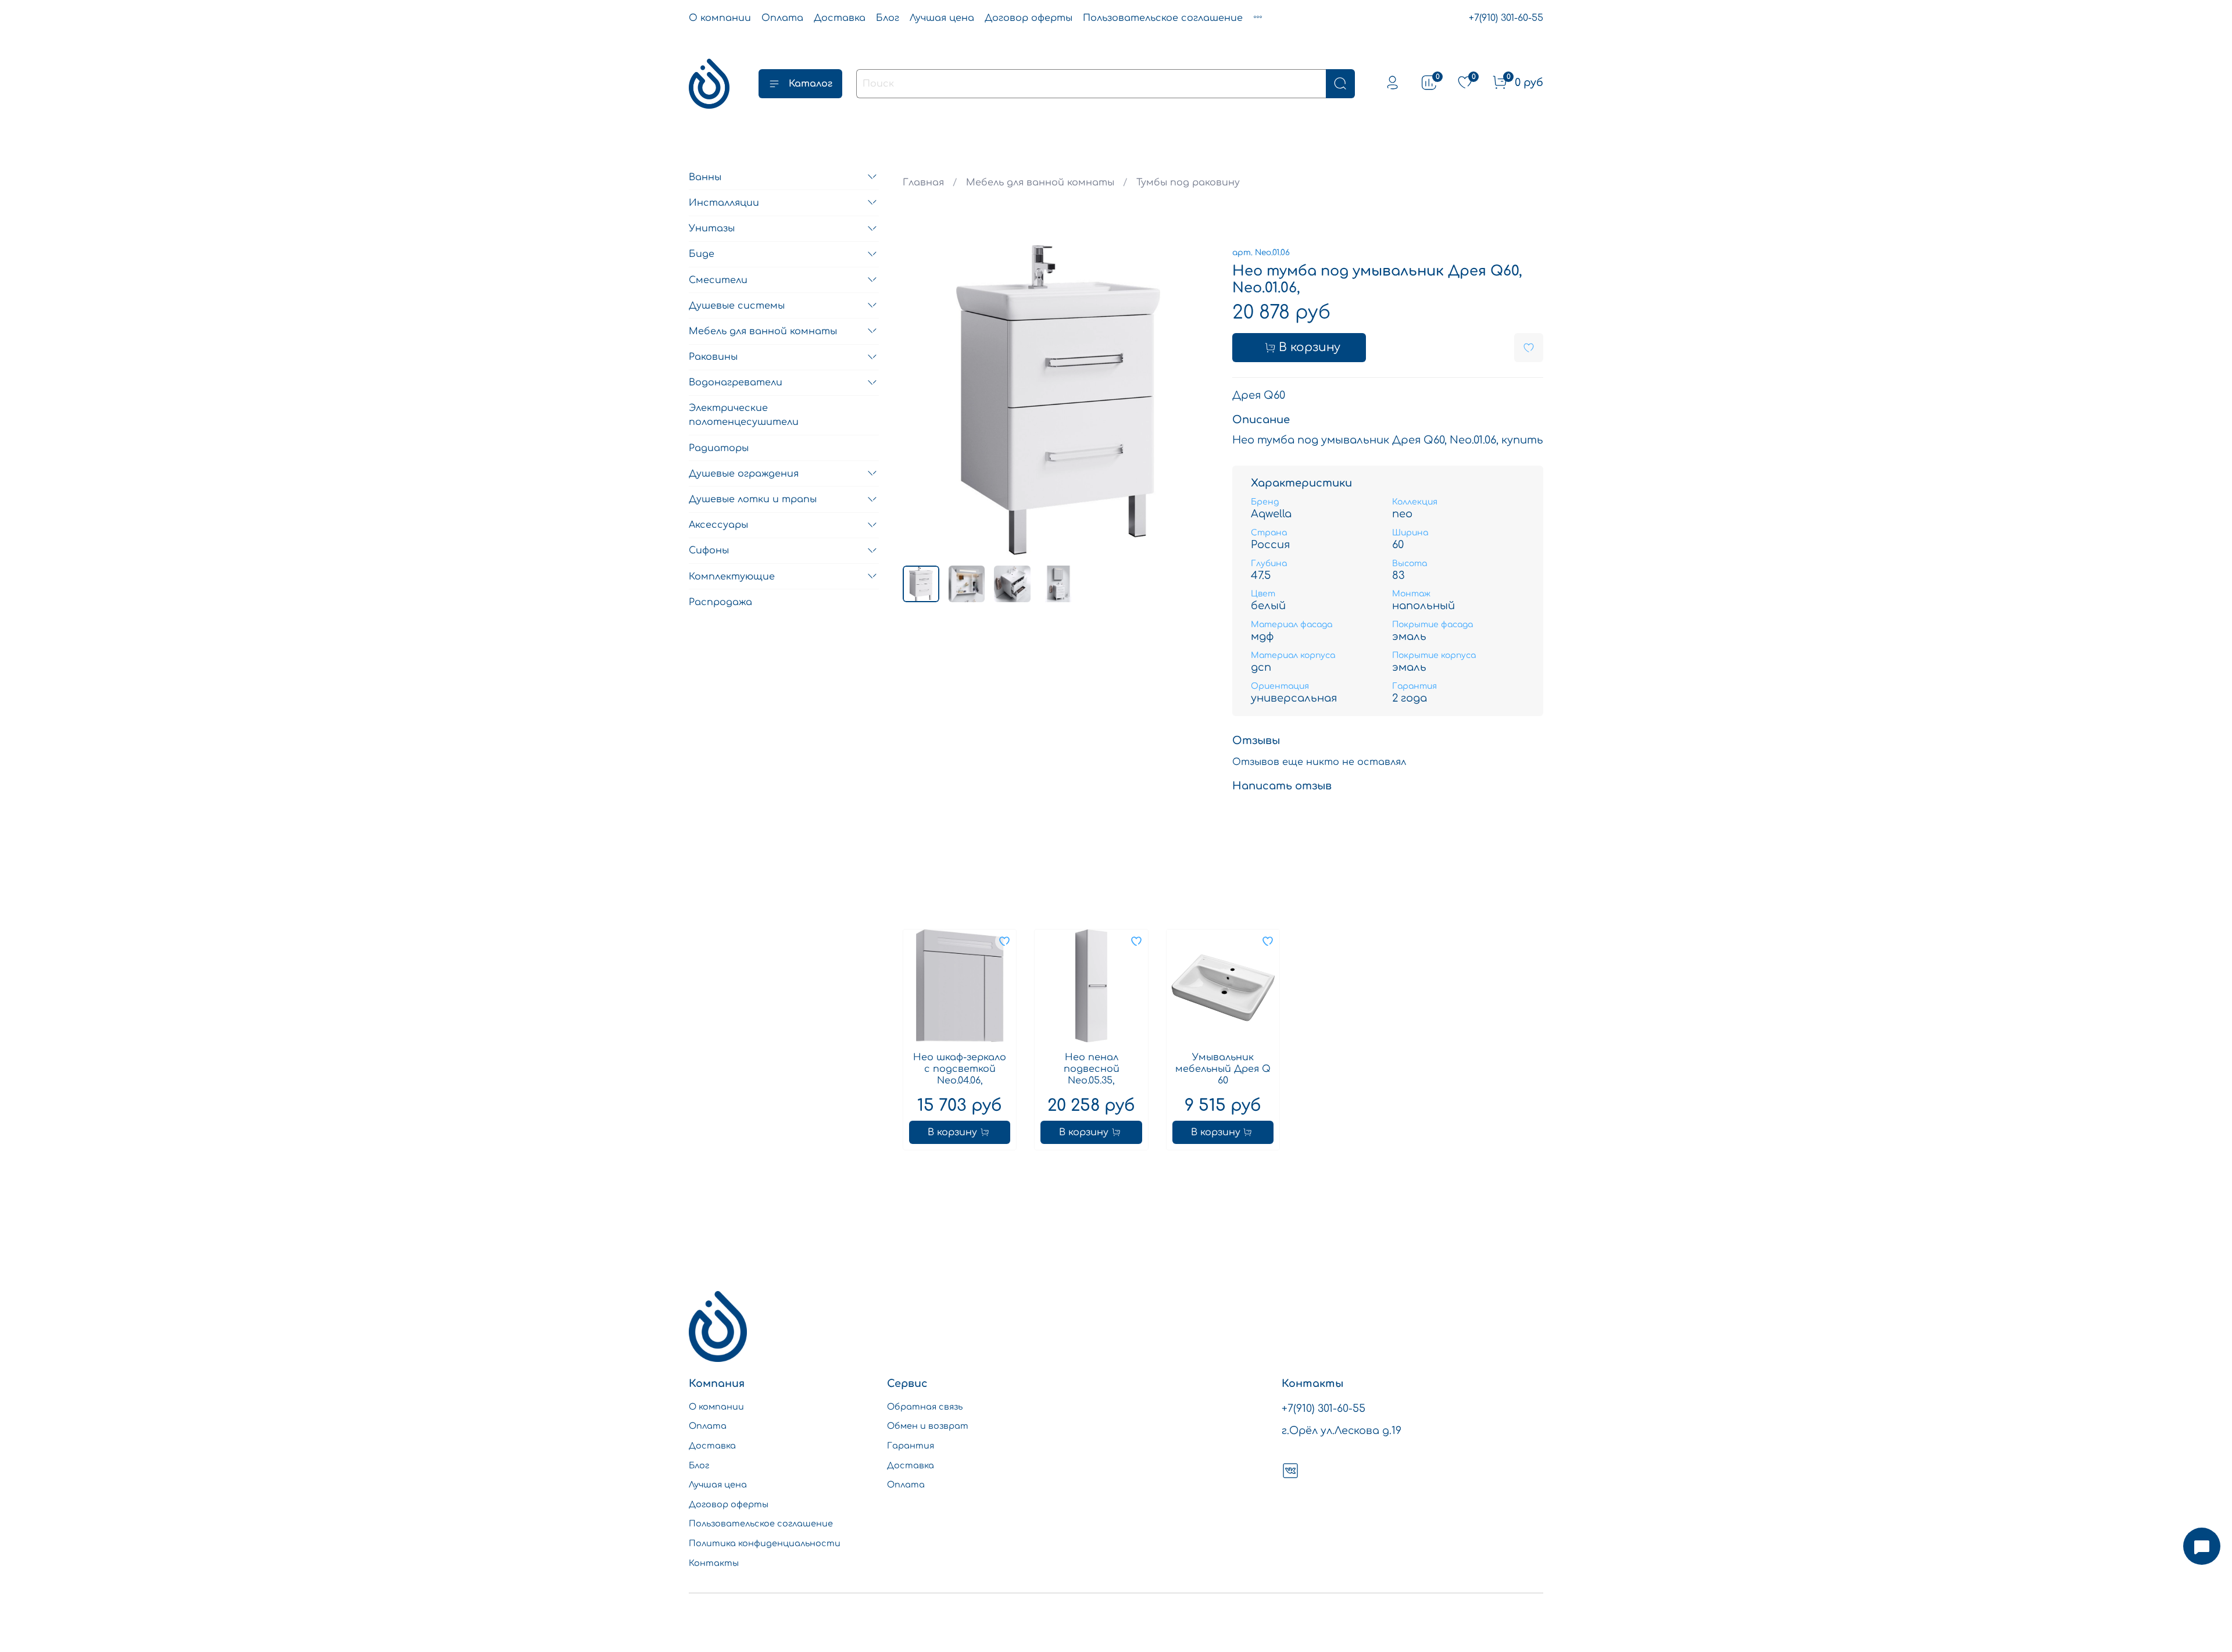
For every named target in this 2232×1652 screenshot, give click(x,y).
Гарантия (911, 1446)
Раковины (713, 357)
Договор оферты (1029, 18)
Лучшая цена (942, 18)
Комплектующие (732, 576)
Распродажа (720, 602)
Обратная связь (925, 1407)
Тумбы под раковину (1188, 183)
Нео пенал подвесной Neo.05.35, (1091, 1069)
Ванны (705, 177)
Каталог (811, 84)
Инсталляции (724, 202)
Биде (702, 254)
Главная (923, 183)
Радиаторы (719, 448)
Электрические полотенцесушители (744, 415)
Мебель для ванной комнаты (1040, 183)
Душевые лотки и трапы (753, 499)
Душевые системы (737, 305)
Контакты (714, 1563)
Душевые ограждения (744, 473)
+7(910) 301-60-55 (1506, 18)
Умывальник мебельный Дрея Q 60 (1223, 1069)
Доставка (840, 18)
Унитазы (712, 228)
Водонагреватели (736, 382)
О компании (720, 18)
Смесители (718, 280)
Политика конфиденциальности (765, 1543)
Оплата (782, 18)
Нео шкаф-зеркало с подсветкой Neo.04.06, (960, 1069)
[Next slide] (1195, 401)
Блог (888, 18)
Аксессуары (718, 525)
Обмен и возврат (928, 1426)
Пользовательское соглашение (1163, 18)
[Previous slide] (921, 401)
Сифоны (709, 550)
